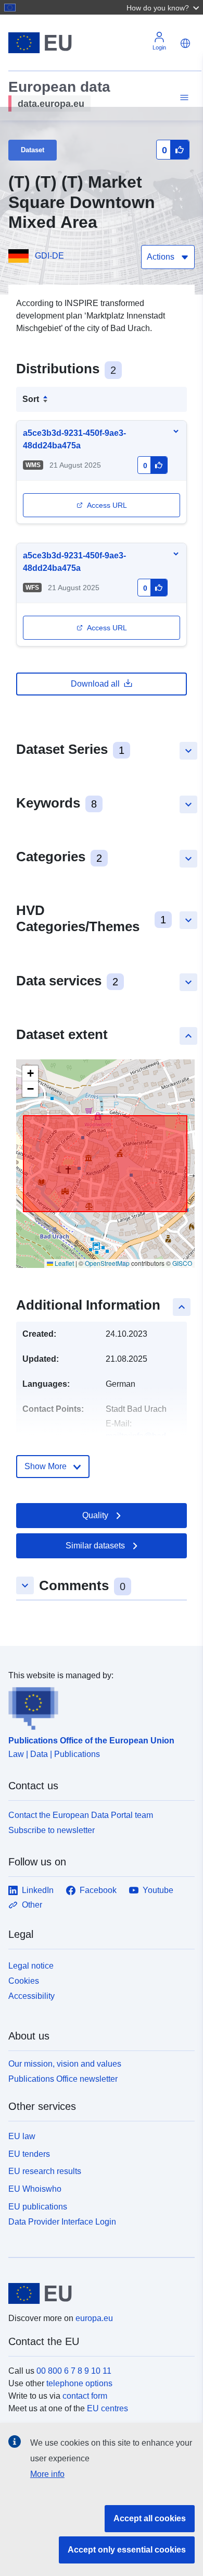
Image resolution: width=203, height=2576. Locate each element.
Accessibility (31, 1996)
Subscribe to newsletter (52, 1830)
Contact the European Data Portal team (81, 1815)
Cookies (24, 1981)
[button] (164, 7)
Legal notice (31, 1966)
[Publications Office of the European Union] (97, 1706)
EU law (22, 2136)
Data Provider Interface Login (62, 2221)
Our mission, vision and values (65, 2064)
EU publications (38, 2207)
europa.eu (94, 2318)
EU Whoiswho (35, 2189)
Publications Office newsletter (63, 2079)
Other (32, 1905)
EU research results (45, 2171)
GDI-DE (49, 256)
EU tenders (29, 2154)
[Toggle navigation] (183, 98)
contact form (85, 2396)
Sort (31, 399)
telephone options (79, 2383)
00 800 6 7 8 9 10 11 (74, 2371)
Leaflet (64, 1263)
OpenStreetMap (107, 1263)
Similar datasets (95, 1546)
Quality (95, 1515)
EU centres (107, 2408)
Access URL (107, 505)
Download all (95, 684)
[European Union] (98, 2293)
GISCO (182, 1263)
